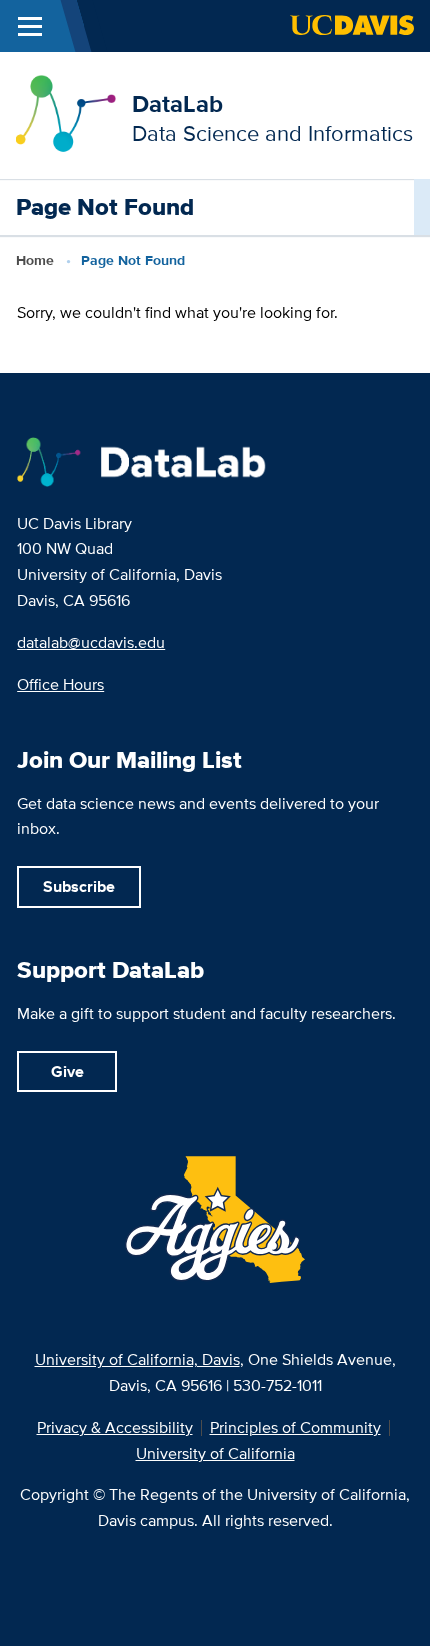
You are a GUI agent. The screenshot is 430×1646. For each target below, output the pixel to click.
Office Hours (60, 684)
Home (35, 260)
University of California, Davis (137, 1359)
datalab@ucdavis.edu (91, 642)
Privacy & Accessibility (115, 1428)
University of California (215, 1454)
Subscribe (79, 886)
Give (67, 1071)
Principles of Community (295, 1428)
